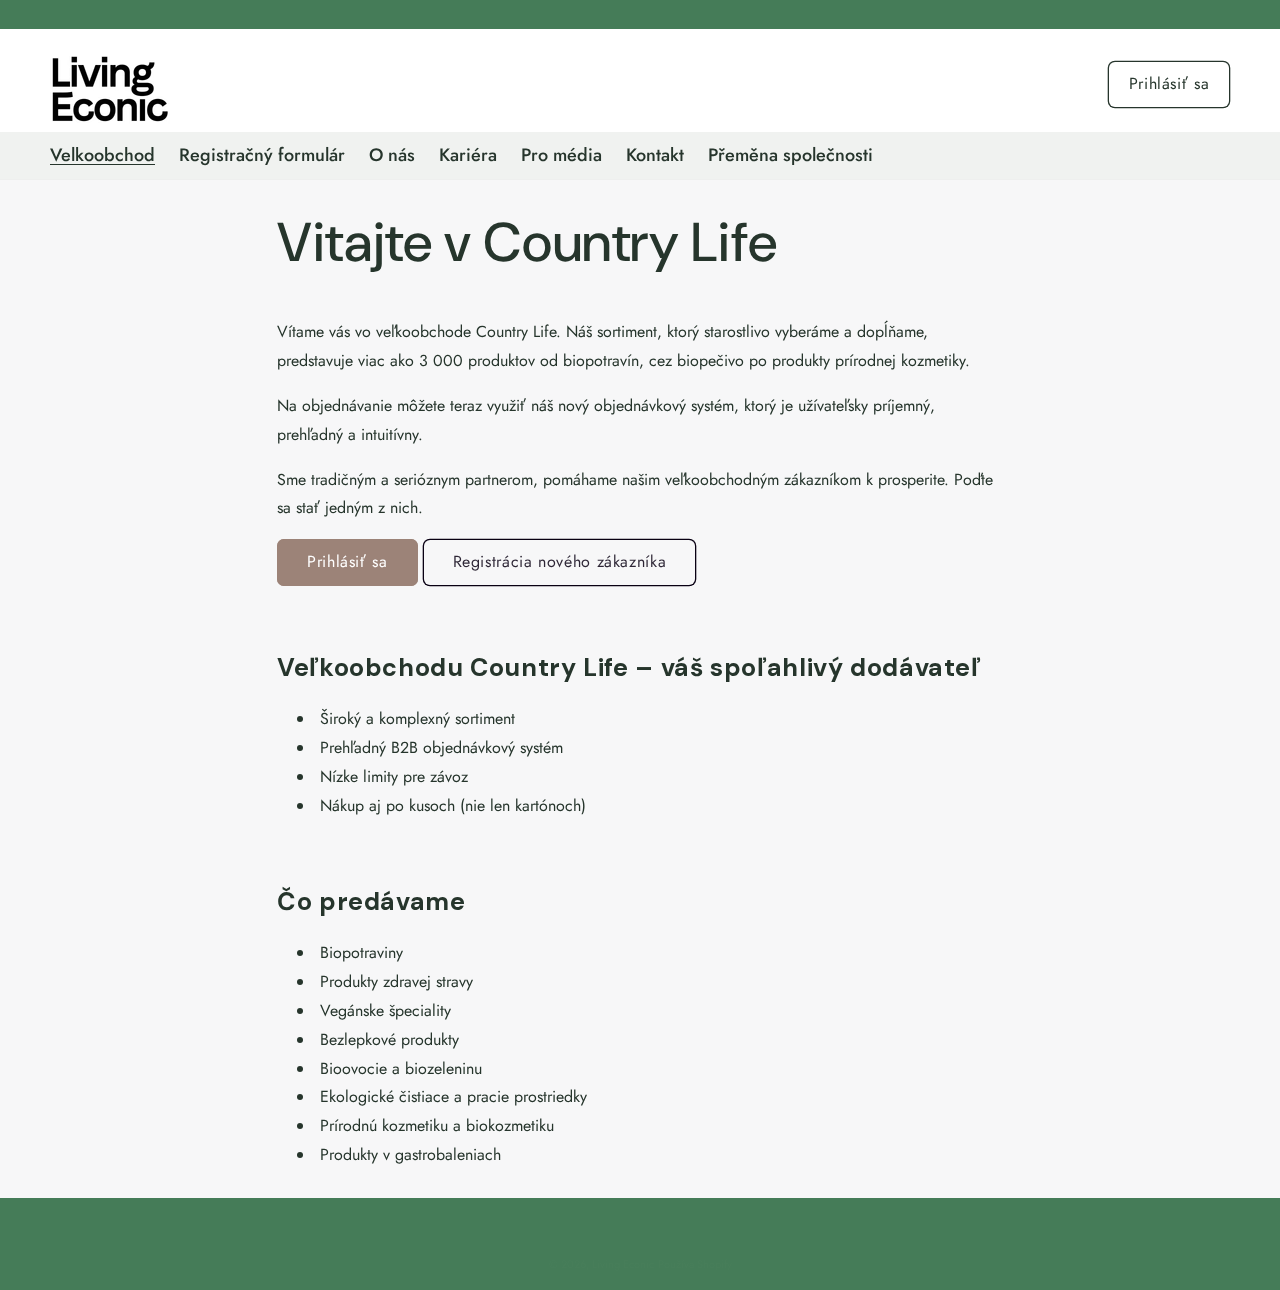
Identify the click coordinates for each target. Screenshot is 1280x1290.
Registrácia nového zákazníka (560, 561)
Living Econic (623, 1264)
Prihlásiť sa (1169, 83)
